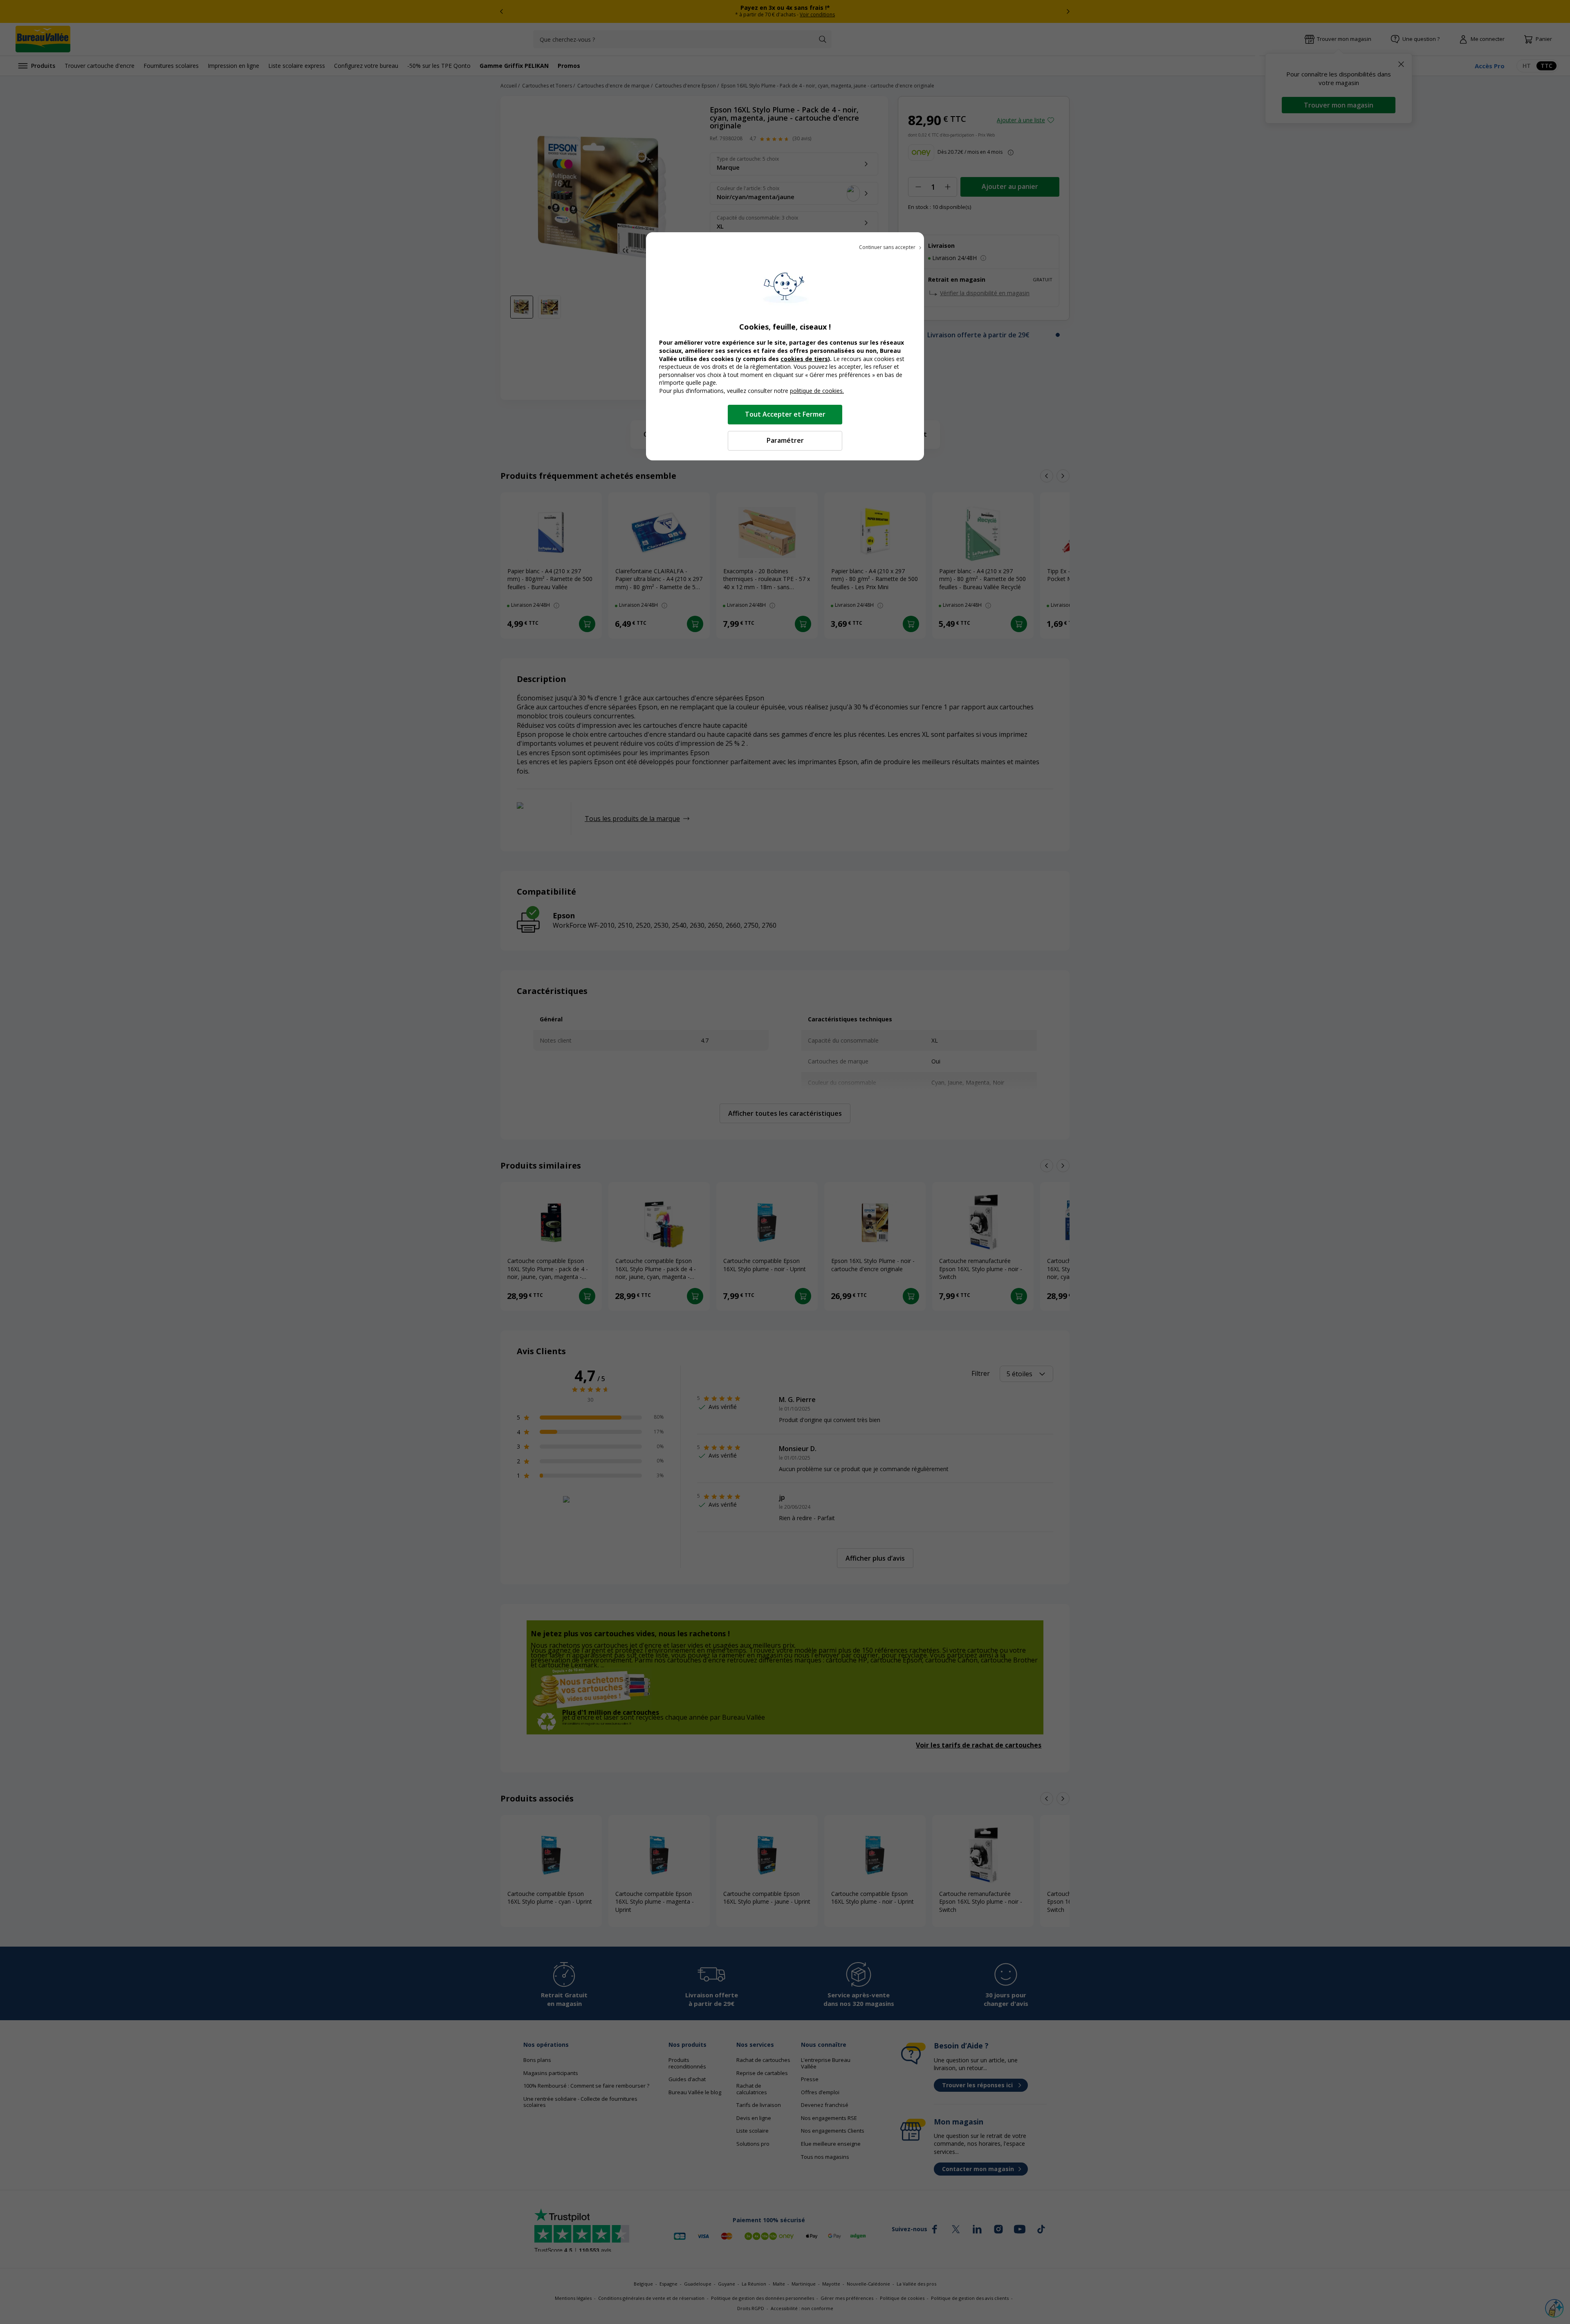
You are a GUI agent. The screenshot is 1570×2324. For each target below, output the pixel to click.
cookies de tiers (804, 359)
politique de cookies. (817, 391)
